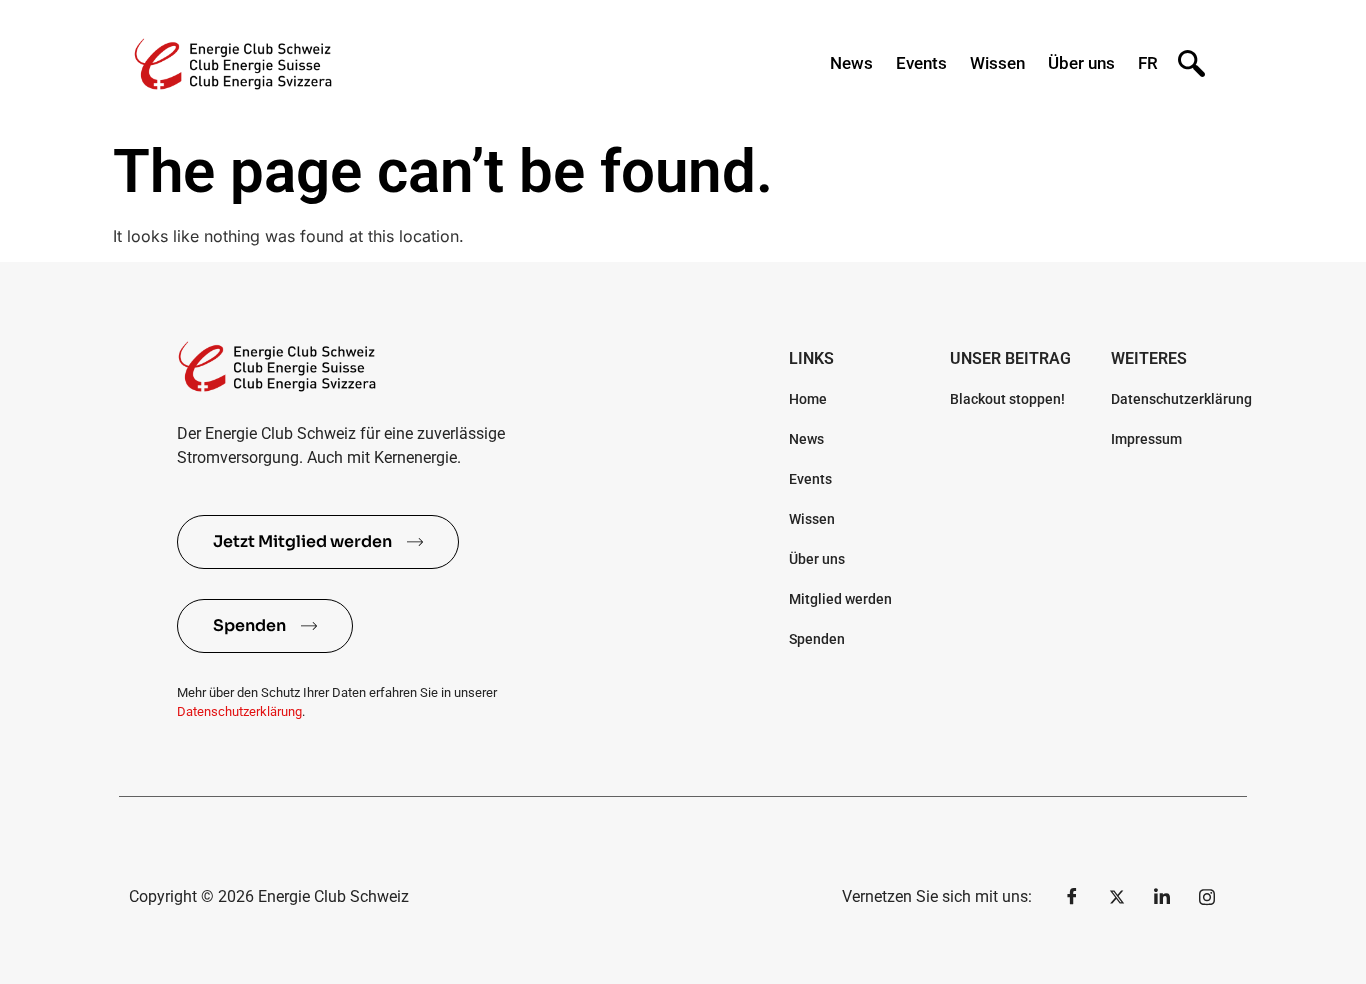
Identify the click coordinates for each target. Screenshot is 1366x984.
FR (1148, 63)
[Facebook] (1072, 897)
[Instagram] (1207, 897)
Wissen (997, 63)
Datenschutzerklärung (239, 711)
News (851, 63)
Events (921, 63)
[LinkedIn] (1162, 897)
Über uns (1081, 63)
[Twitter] (1117, 897)
